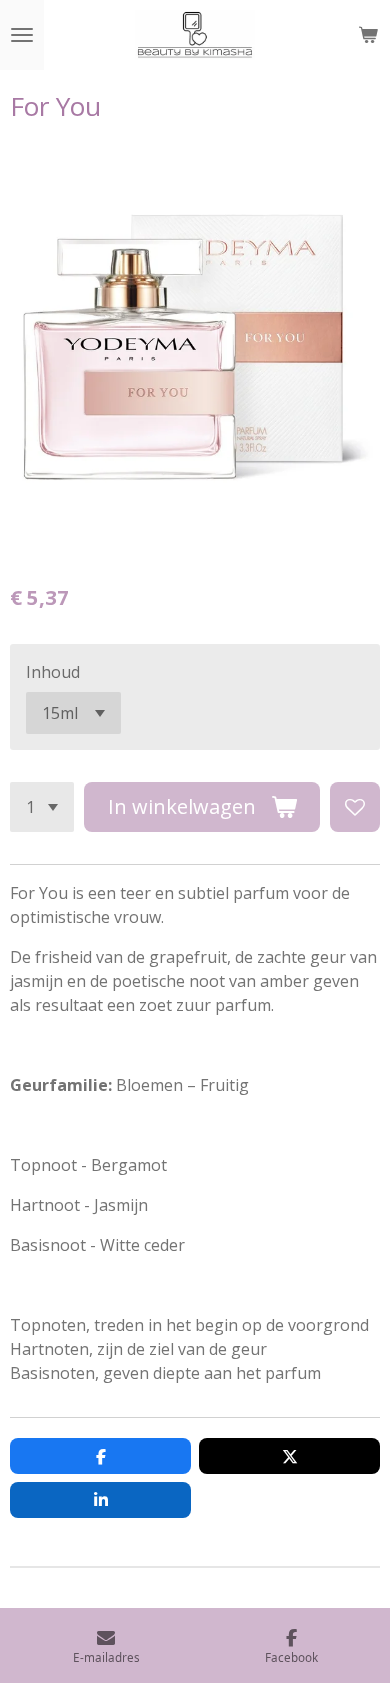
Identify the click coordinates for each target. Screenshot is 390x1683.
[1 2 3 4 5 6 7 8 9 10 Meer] (42, 807)
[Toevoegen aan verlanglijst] (355, 807)
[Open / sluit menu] (22, 35)
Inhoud (53, 672)
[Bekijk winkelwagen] (368, 35)
